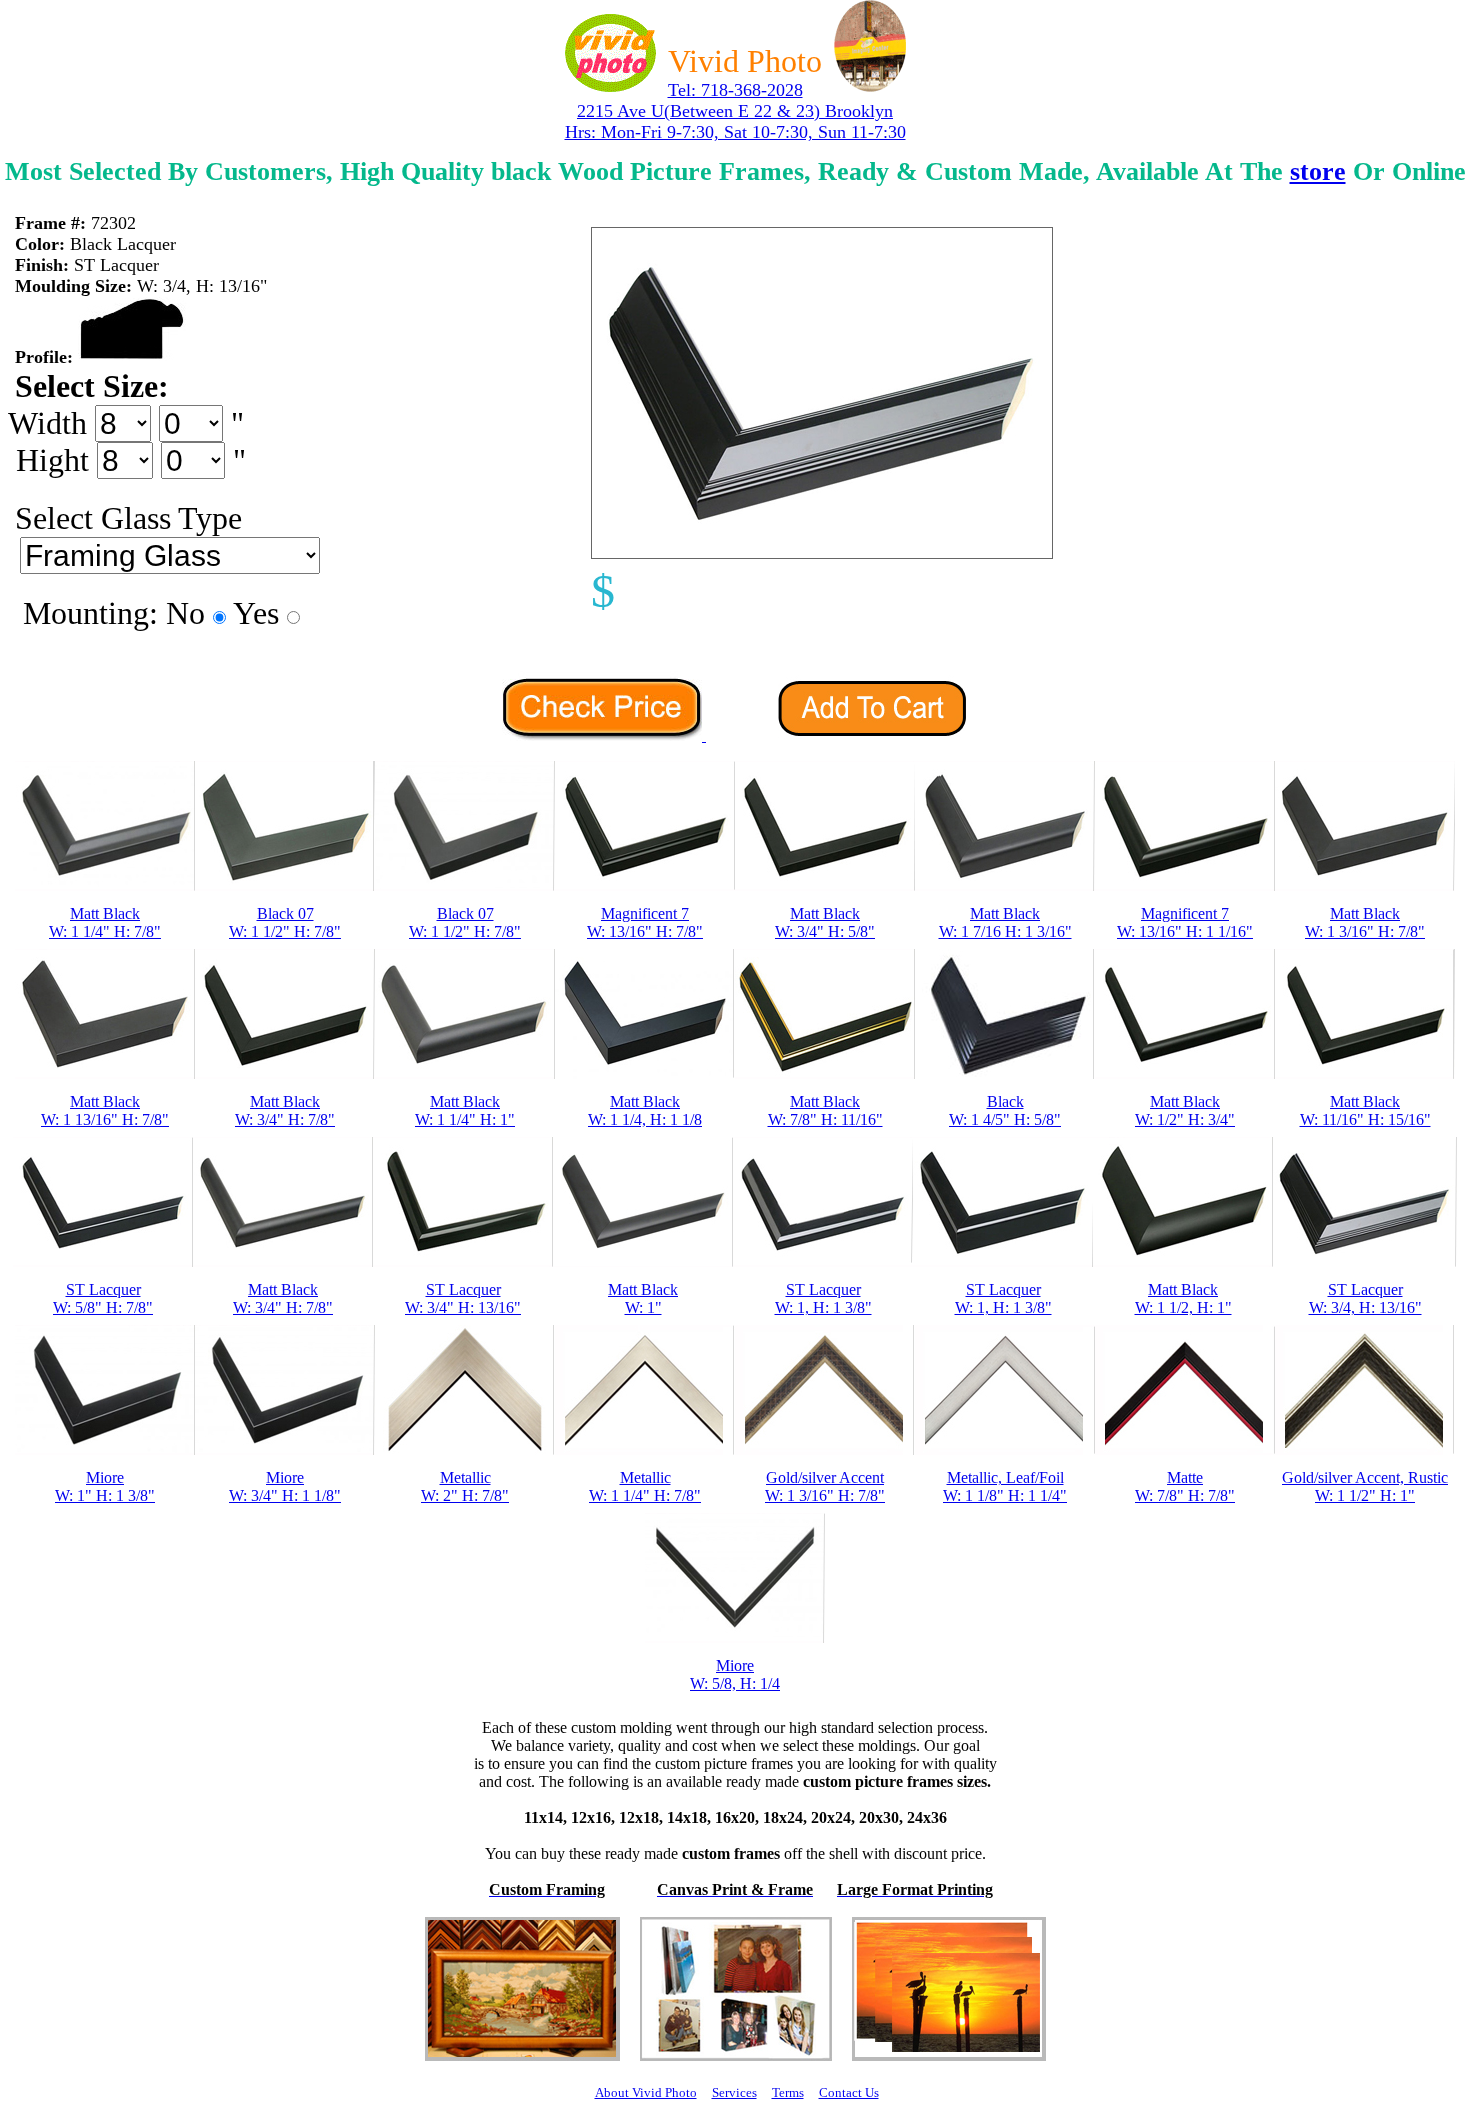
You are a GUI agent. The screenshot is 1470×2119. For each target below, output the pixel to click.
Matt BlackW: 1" (643, 1298)
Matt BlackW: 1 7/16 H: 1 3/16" (1005, 922)
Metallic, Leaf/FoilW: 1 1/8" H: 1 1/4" (1005, 1486)
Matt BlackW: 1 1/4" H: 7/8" (105, 922)
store (1318, 171)
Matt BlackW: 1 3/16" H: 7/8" (1365, 922)
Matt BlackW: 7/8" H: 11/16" (825, 1110)
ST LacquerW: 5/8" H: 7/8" (103, 1298)
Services (734, 2092)
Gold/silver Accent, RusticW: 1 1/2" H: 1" (1365, 1486)
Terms (788, 2092)
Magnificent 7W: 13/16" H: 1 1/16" (1185, 922)
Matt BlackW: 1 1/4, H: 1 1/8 (645, 1110)
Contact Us (849, 2092)
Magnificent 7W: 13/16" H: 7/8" (645, 922)
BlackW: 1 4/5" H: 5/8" (1005, 1110)
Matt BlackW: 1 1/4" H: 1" (465, 1110)
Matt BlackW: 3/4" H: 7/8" (285, 1110)
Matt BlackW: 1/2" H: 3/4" (1185, 1110)
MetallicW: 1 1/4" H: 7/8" (645, 1486)
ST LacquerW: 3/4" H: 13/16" (463, 1298)
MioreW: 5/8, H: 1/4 (735, 1674)
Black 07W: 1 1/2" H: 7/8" (285, 922)
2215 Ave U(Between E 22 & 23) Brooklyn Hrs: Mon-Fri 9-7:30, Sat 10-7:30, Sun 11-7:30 (735, 121)
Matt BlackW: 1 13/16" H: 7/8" (105, 1110)
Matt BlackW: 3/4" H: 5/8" (825, 922)
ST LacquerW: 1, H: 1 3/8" (823, 1298)
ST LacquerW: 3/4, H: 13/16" (1365, 1298)
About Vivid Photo (646, 2092)
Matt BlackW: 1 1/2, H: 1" (1183, 1298)
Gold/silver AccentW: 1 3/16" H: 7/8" (825, 1486)
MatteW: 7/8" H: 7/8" (1185, 1486)
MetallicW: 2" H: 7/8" (465, 1486)
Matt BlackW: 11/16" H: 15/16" (1365, 1110)
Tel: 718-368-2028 (735, 90)
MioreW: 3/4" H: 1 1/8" (285, 1486)
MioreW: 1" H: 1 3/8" (105, 1486)
